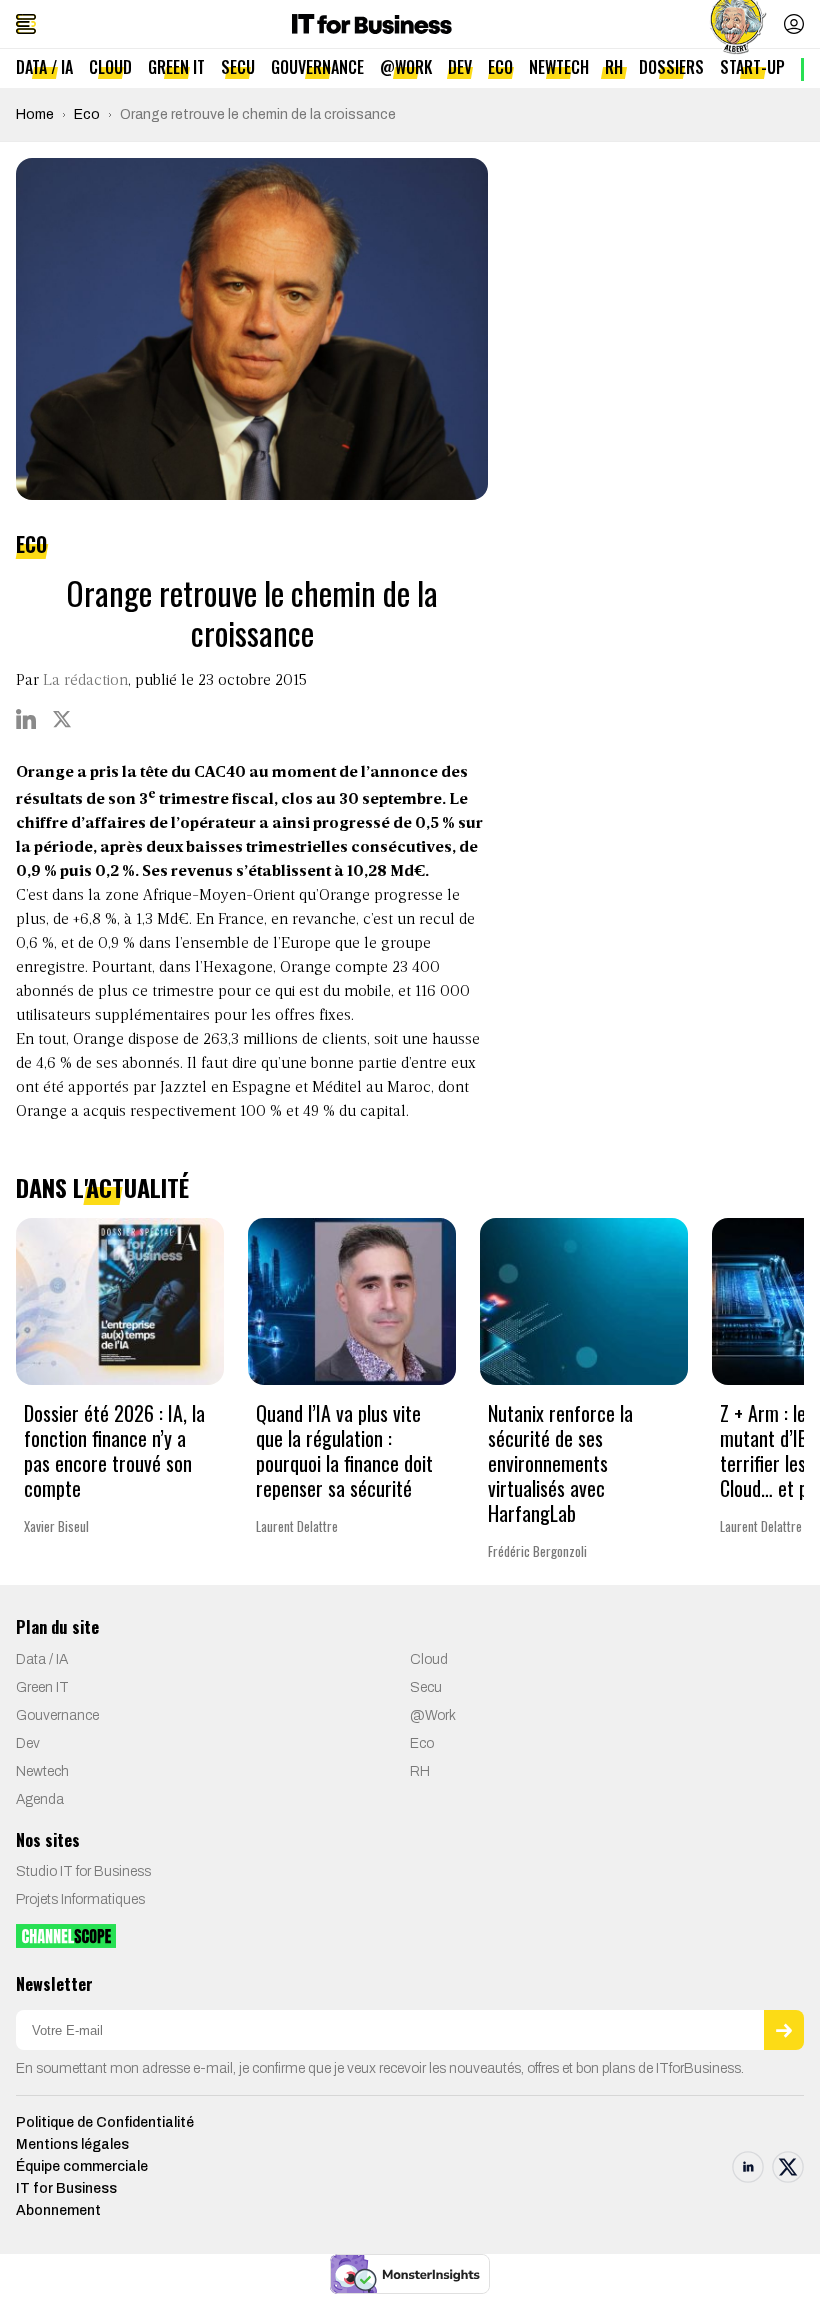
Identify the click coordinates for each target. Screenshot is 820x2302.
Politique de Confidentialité (105, 2122)
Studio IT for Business (83, 1871)
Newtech (559, 67)
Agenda (40, 1799)
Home (35, 114)
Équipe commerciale (82, 2166)
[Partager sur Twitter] (62, 719)
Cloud (110, 67)
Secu (238, 67)
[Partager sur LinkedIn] (26, 719)
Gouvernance (317, 67)
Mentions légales (72, 2144)
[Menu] (26, 24)
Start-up (752, 67)
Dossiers (671, 67)
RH (614, 67)
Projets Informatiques (80, 1899)
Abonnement (58, 2210)
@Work (406, 67)
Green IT (176, 67)
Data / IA (44, 67)
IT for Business (66, 2188)
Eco (500, 67)
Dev (460, 67)
